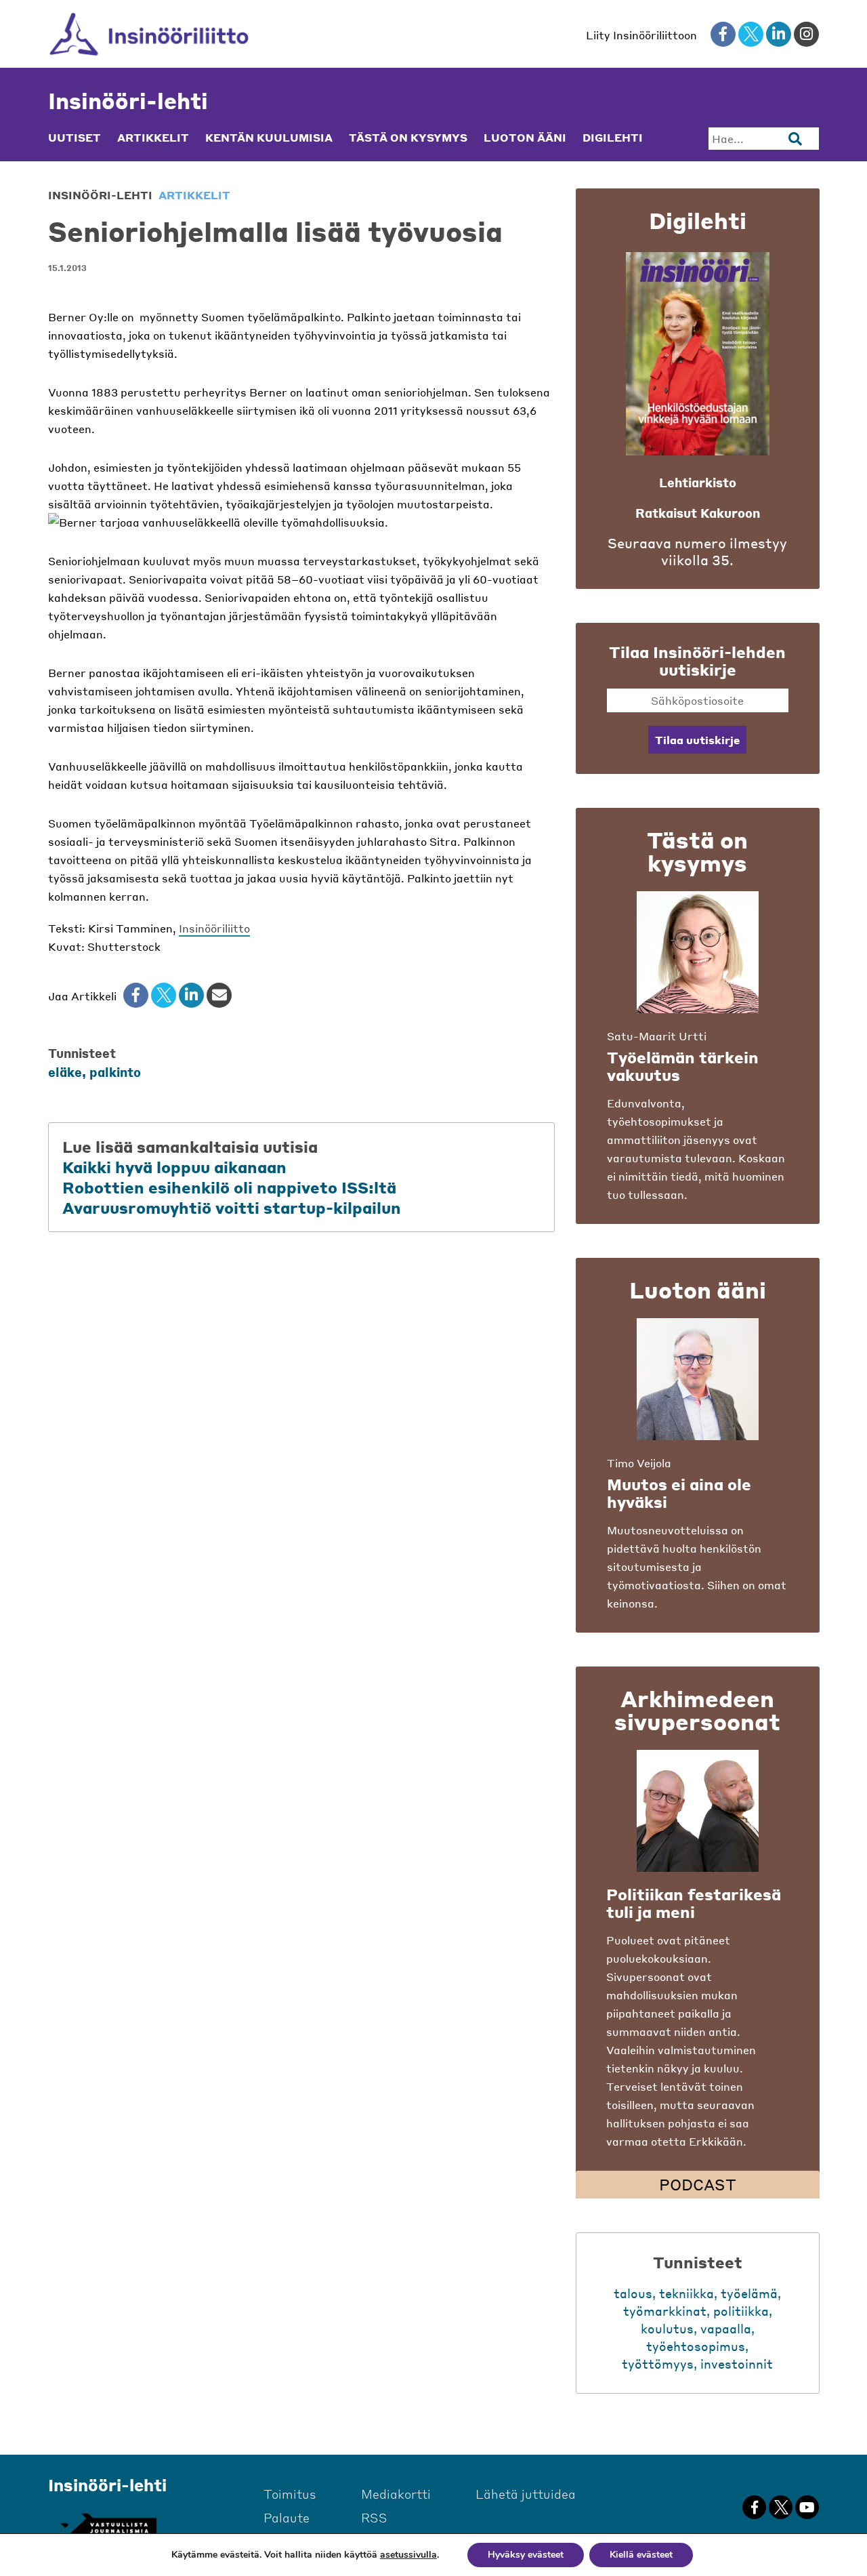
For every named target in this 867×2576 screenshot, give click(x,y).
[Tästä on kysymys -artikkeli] (698, 952)
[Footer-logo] (108, 2526)
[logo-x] (751, 34)
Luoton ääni (525, 138)
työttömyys (658, 2364)
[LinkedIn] (191, 995)
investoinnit (737, 2364)
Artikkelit (153, 138)
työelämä (749, 2293)
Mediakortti (396, 2494)
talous (633, 2293)
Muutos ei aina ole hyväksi (679, 1493)
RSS (374, 2517)
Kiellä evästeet (641, 2555)
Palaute (287, 2517)
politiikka (741, 2311)
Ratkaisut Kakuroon (698, 513)
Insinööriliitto (214, 928)
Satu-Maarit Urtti (657, 1036)
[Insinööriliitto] (149, 34)
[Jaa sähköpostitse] (219, 995)
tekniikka (686, 2293)
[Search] (795, 139)
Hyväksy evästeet (526, 2555)
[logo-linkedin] (779, 34)
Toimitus (290, 2494)
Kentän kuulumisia (269, 138)
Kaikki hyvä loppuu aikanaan (174, 1167)
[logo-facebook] (723, 34)
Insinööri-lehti (128, 101)
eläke (65, 1072)
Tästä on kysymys (408, 138)
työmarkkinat (665, 2311)
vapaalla (726, 2328)
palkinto (115, 1072)
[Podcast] (698, 1811)
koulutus (667, 2328)
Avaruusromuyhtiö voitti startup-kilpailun (232, 1208)
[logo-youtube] (807, 2507)
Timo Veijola (639, 1463)
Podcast (698, 2184)
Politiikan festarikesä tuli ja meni (694, 1903)
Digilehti (613, 138)
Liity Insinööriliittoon (641, 35)
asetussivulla (408, 2555)
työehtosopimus (696, 2346)
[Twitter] (164, 995)
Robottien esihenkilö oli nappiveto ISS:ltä (229, 1187)
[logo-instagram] (806, 34)
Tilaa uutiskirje (697, 740)
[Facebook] (136, 995)
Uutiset (75, 138)
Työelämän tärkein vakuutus (683, 1066)
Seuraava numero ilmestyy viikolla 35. (697, 552)
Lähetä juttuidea (526, 2494)
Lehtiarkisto (698, 482)
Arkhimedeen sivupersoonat (697, 1710)
